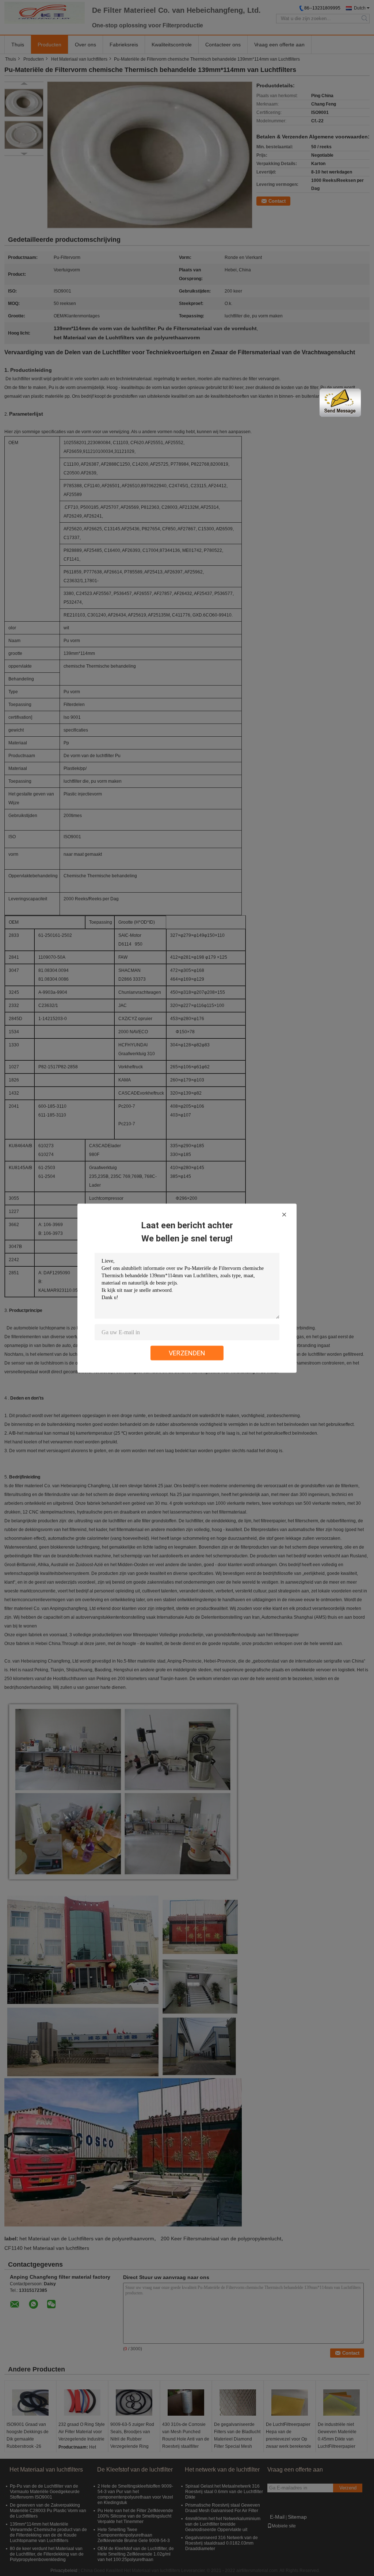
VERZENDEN (187, 1353)
